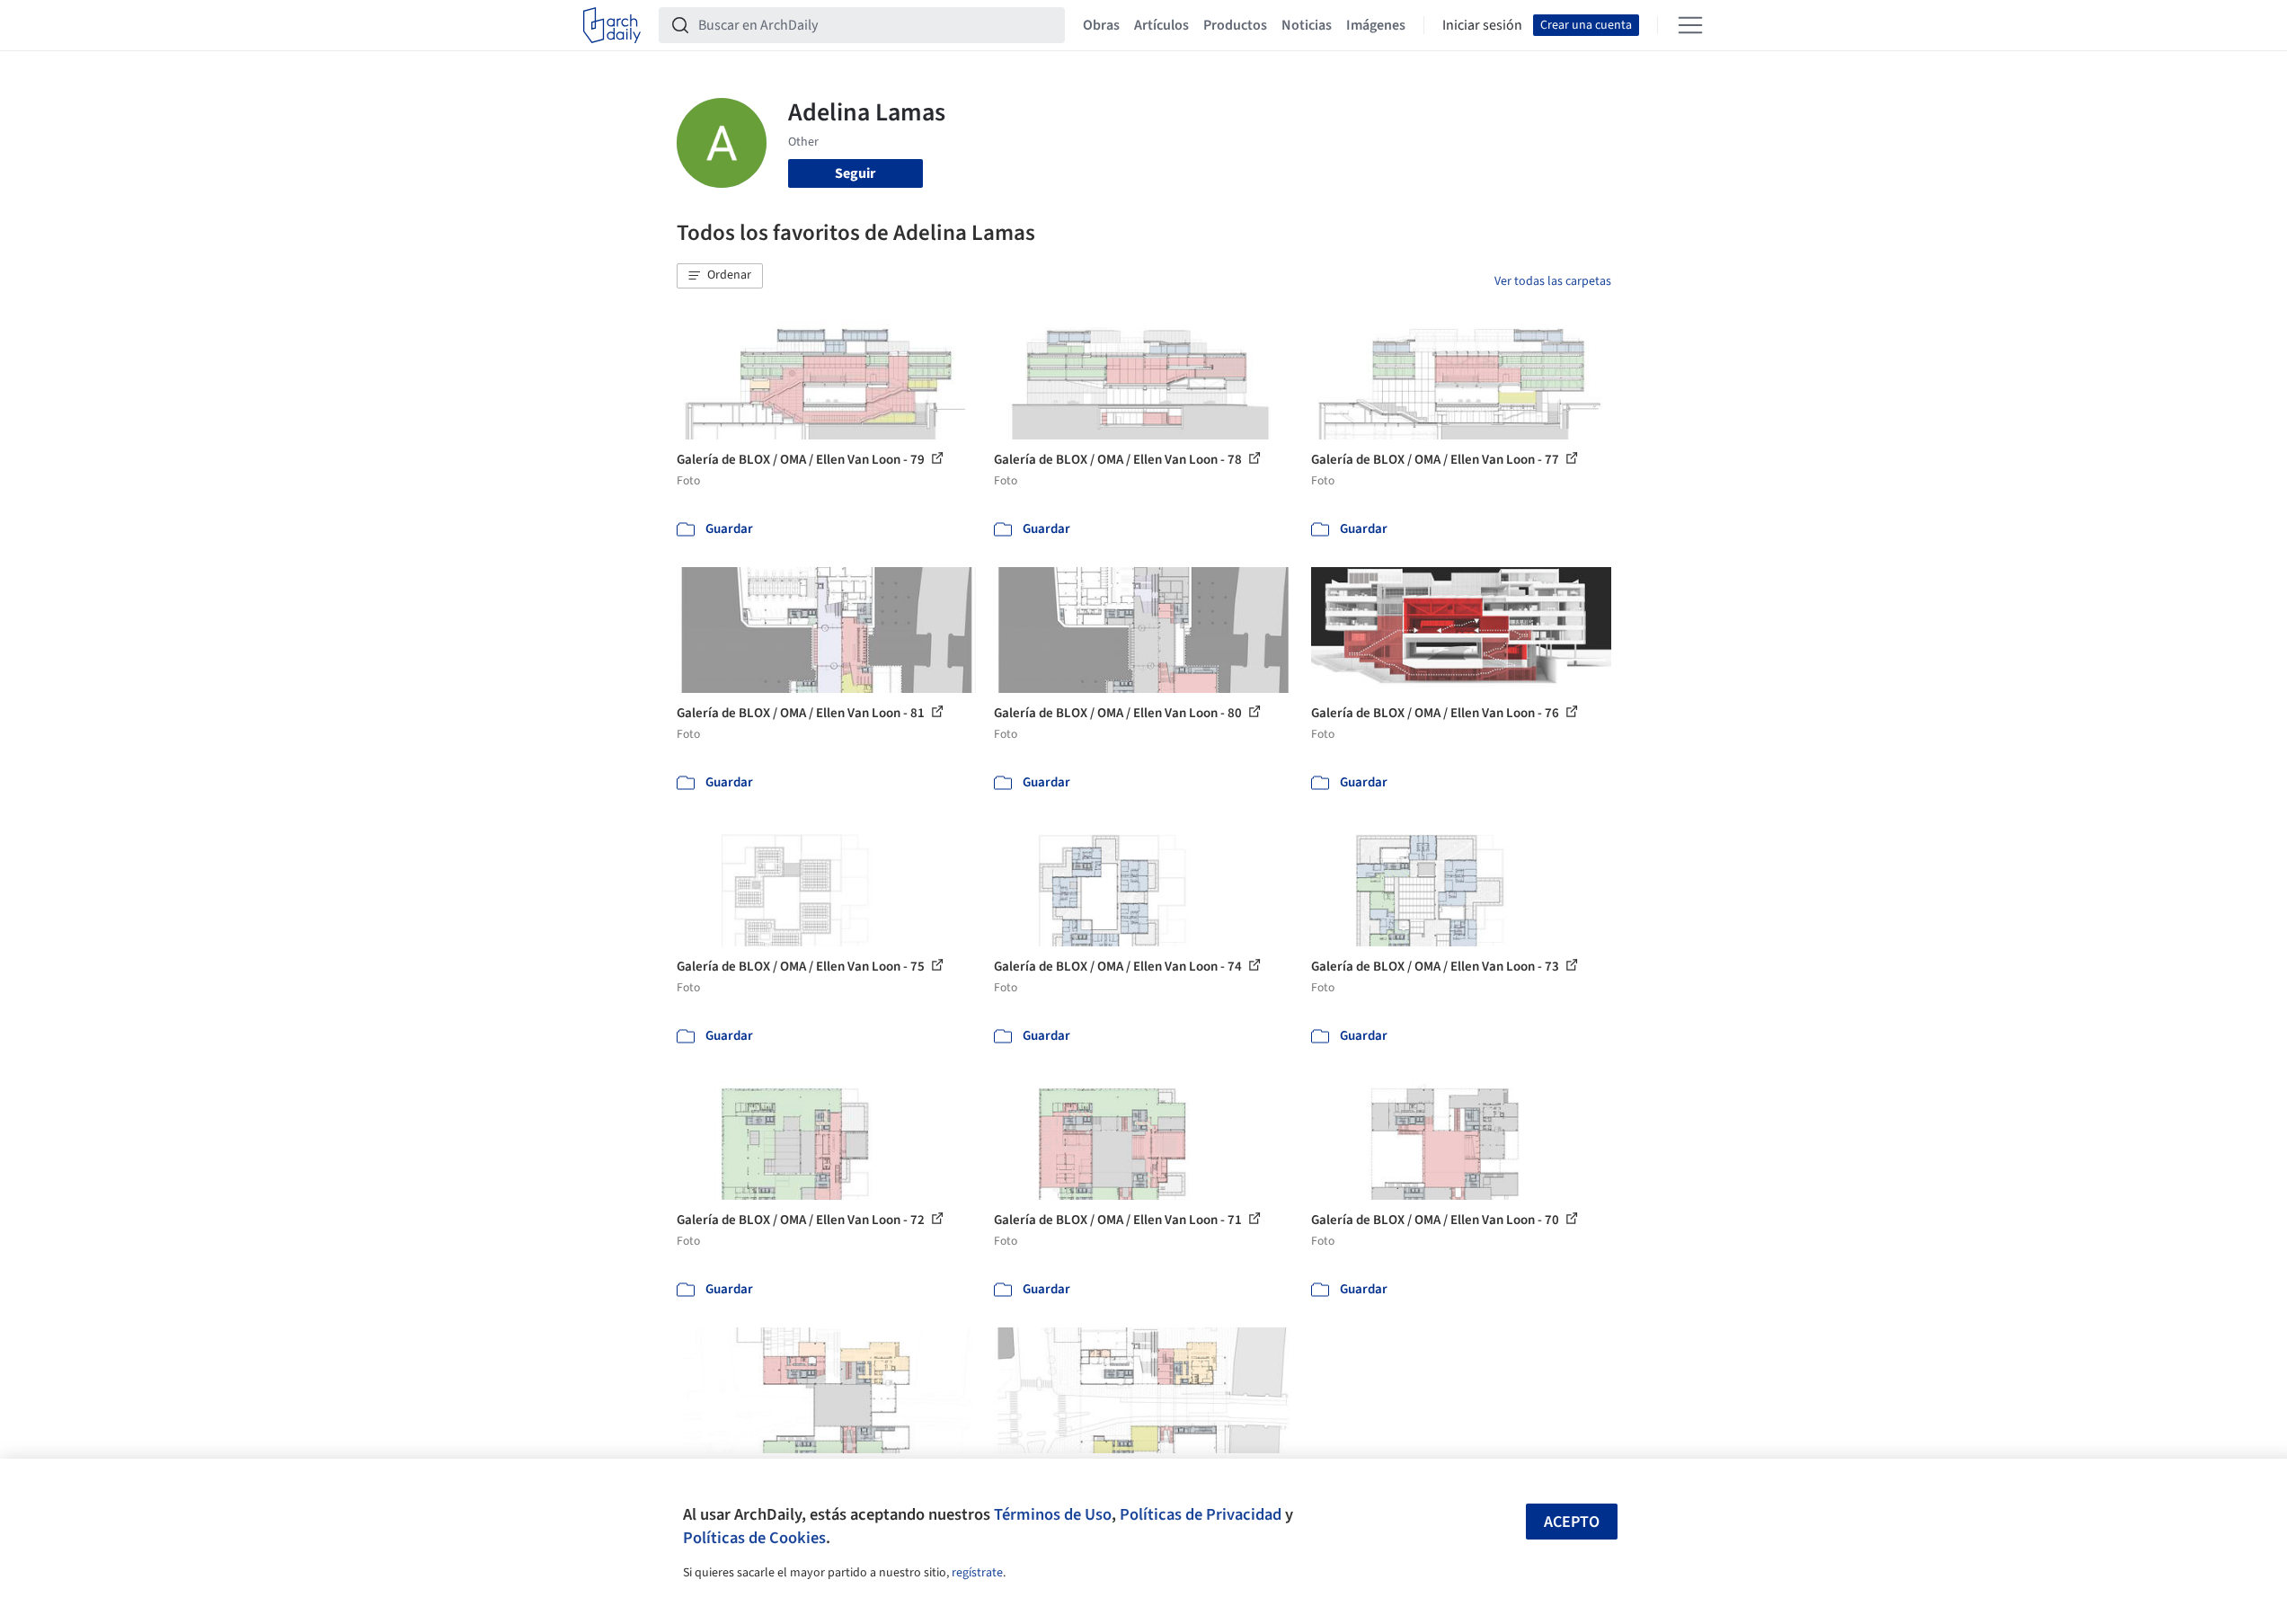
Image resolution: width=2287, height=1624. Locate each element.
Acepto (1572, 1522)
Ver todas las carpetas (1553, 281)
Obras (1101, 25)
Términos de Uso (1053, 1514)
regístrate (977, 1573)
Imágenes (1376, 25)
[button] (720, 276)
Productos (1235, 25)
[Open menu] (1690, 25)
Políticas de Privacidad (1201, 1514)
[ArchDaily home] (612, 25)
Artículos (1161, 25)
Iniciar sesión (1482, 25)
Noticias (1307, 25)
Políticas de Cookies (754, 1538)
